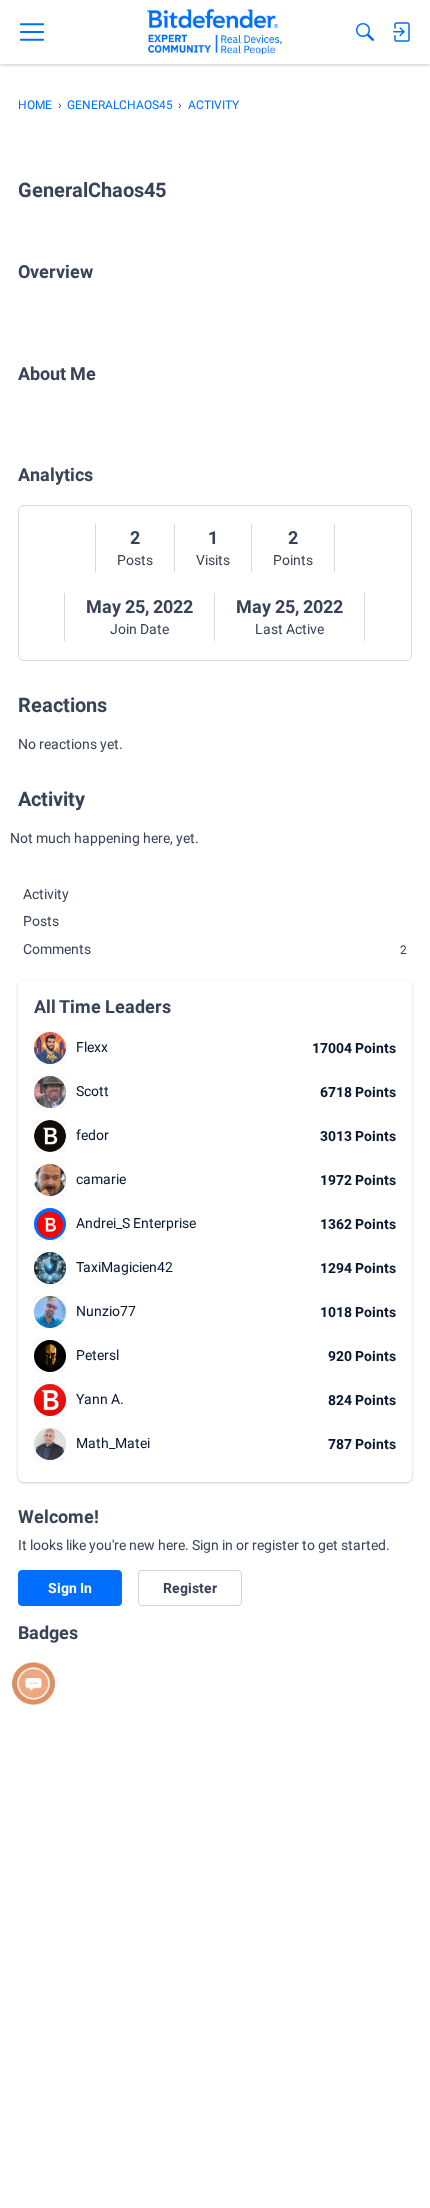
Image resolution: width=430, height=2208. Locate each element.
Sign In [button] (70, 1588)
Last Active (289, 629)
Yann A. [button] (100, 1399)
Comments (215, 949)
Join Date (139, 629)
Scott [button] (92, 1091)
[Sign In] (401, 32)
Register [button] (190, 1588)
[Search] (365, 32)
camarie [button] (101, 1179)
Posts (135, 560)
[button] (50, 1048)
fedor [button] (92, 1135)
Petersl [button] (97, 1355)
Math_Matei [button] (113, 1443)
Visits (213, 560)
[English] (214, 32)
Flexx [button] (92, 1047)
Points (293, 560)
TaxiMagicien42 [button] (124, 1267)
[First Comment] (33, 1683)
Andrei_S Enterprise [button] (136, 1223)
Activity (46, 894)
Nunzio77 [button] (106, 1311)
